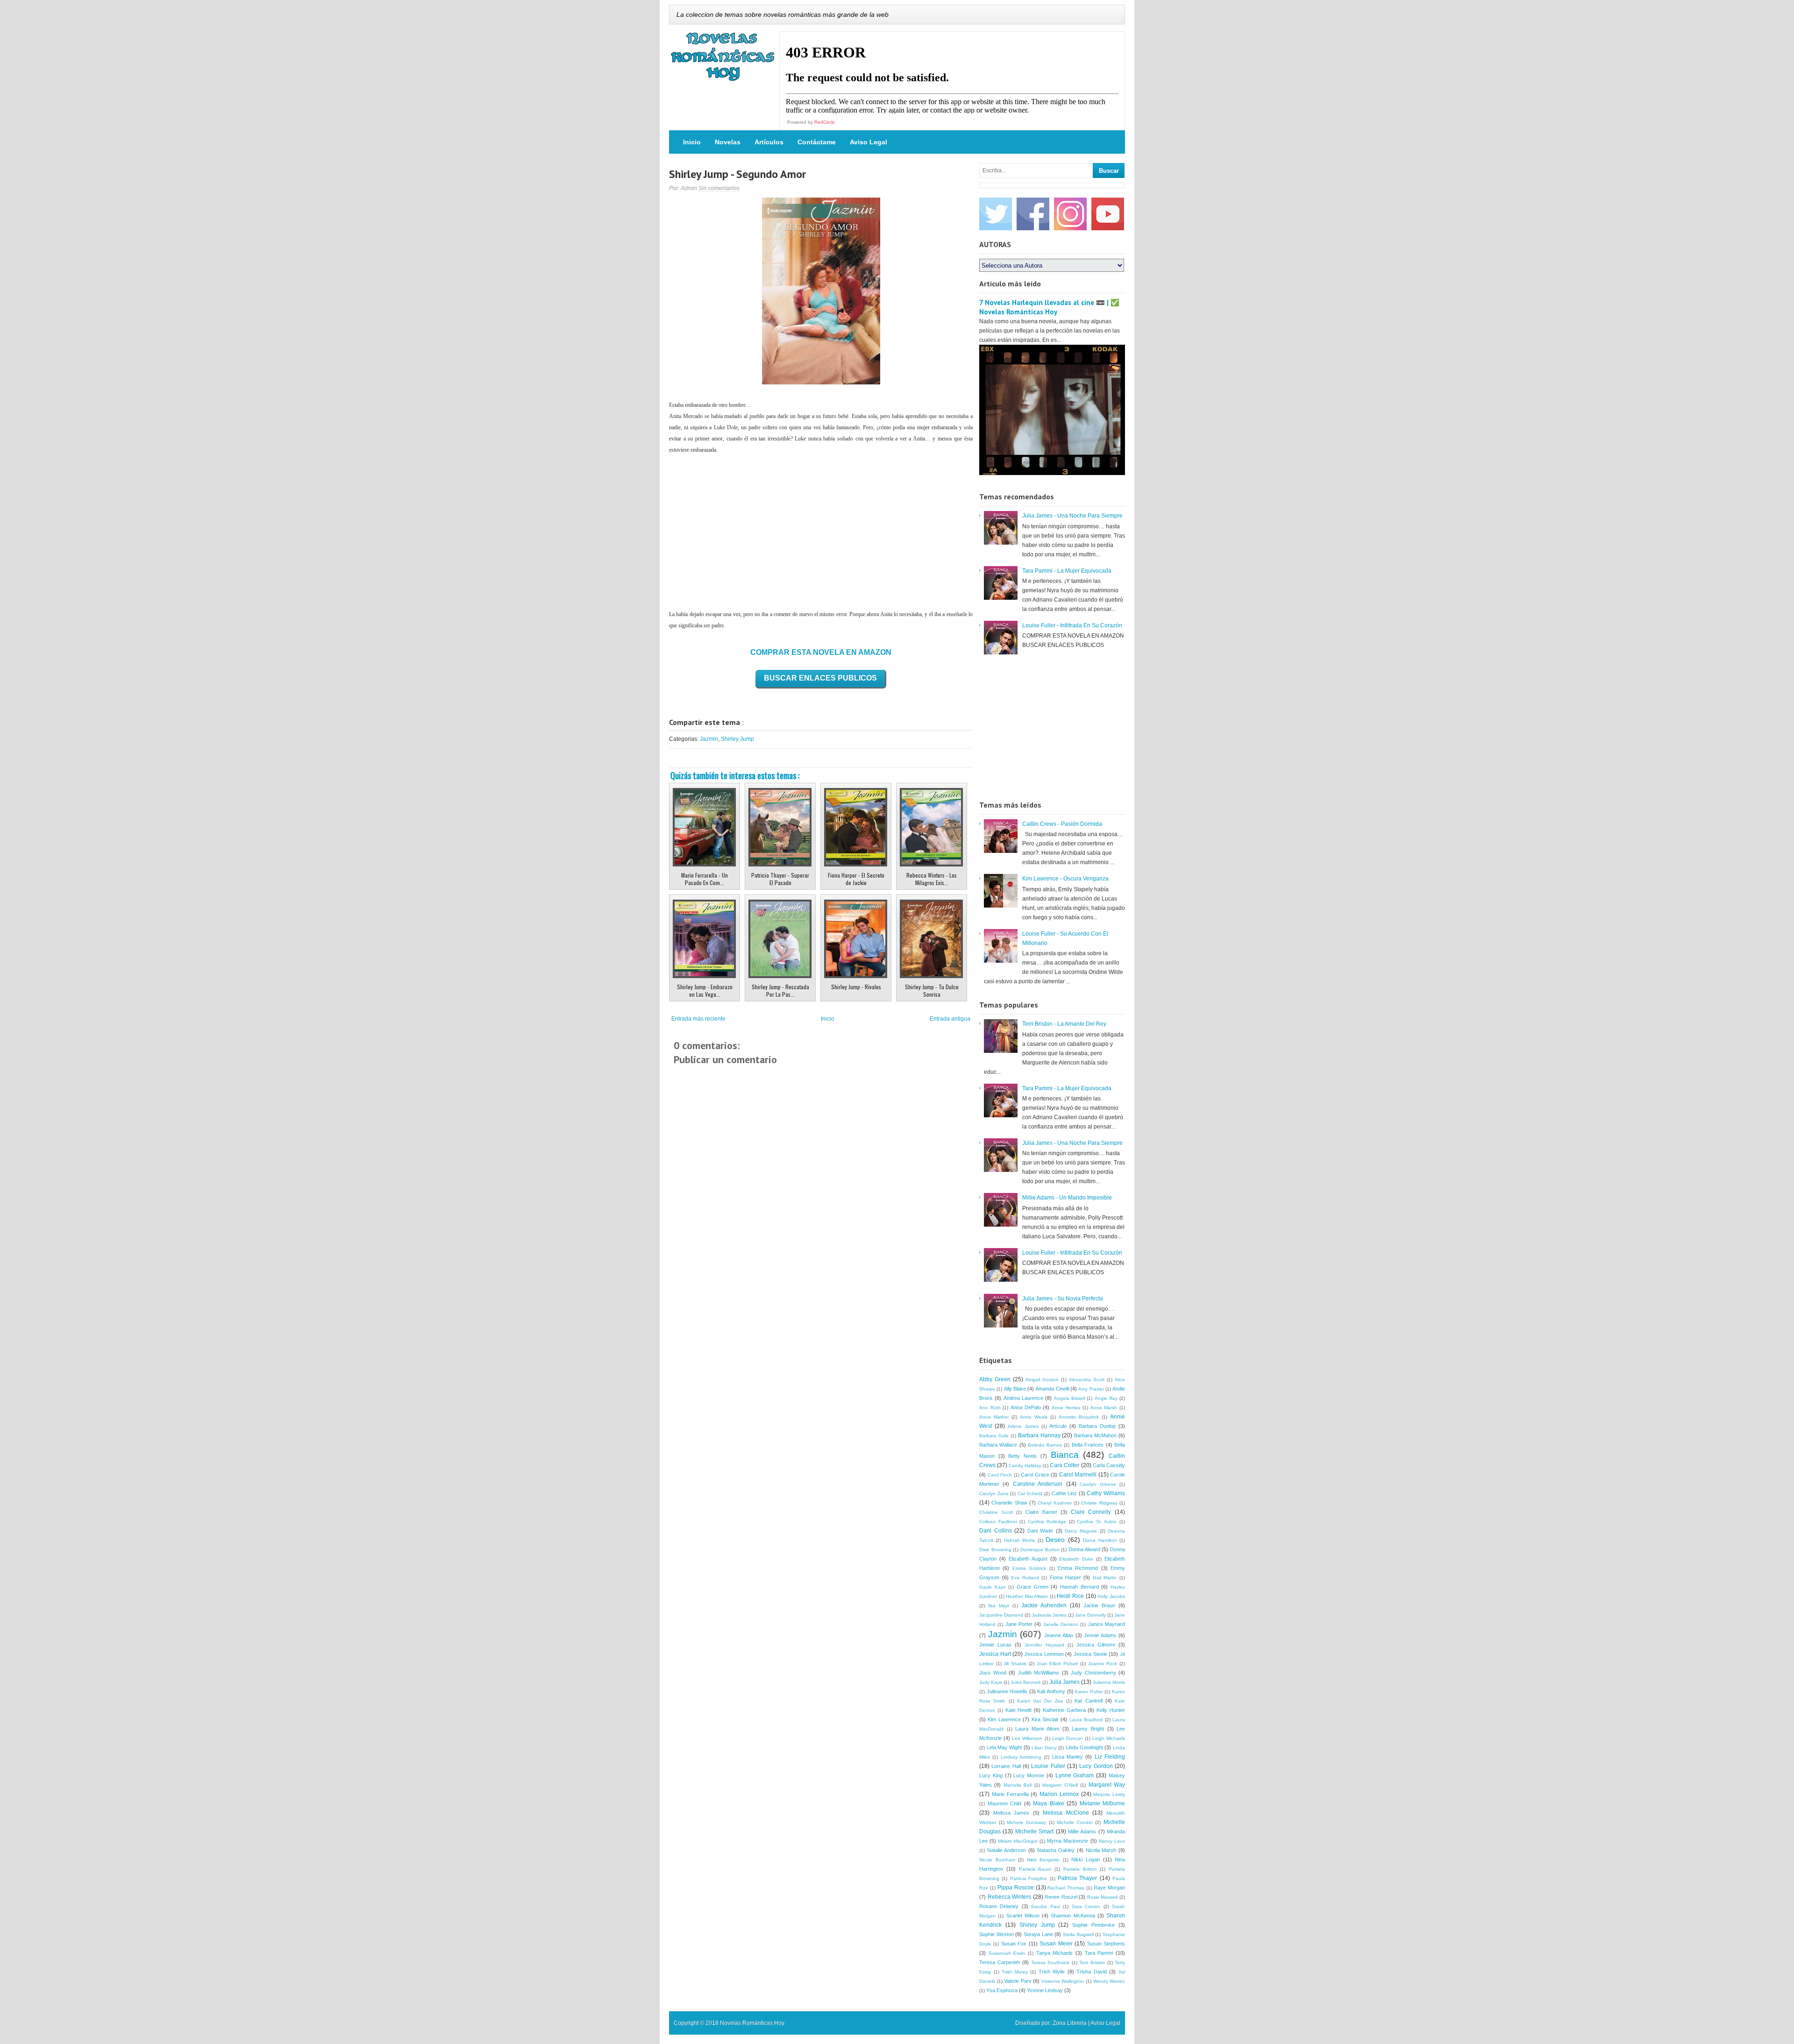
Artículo (1058, 1426)
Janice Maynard (1107, 1624)
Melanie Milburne (1103, 1803)
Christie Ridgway (1099, 1503)
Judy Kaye (991, 1682)
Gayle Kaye (993, 1587)
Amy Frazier (1091, 1389)
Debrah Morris (1019, 1540)
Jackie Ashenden (1044, 1605)
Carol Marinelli (1078, 1475)
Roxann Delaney (999, 1906)
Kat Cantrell (1088, 1701)
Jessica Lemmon (1044, 1654)
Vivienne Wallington (1063, 1981)
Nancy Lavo (1112, 1841)
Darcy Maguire (1081, 1531)
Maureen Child (1005, 1803)
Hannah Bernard (1079, 1587)
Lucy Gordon (1096, 1766)
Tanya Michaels (1055, 1953)
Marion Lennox (1059, 1794)
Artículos (769, 142)
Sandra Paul (1045, 1906)
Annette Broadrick (1079, 1417)
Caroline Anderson (1038, 1484)
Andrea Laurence (1023, 1398)
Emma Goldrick (1029, 1568)
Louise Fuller (1048, 1766)
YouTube (1108, 214)
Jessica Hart (995, 1654)
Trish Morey (1015, 1972)
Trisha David (1092, 1972)
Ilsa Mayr (999, 1606)
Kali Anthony (1051, 1691)
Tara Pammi (1099, 1953)
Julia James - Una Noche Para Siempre (1072, 516)
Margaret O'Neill (1060, 1785)
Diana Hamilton (1100, 1540)
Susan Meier (1056, 1944)
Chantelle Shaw (1009, 1503)
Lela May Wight (1004, 1747)
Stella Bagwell (1078, 1934)
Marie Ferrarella (1010, 1794)
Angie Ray (1106, 1398)
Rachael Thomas (1066, 1888)
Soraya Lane (1038, 1934)
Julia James (1064, 1682)
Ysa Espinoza (1002, 1990)
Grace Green (1032, 1587)
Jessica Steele (1090, 1654)
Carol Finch (1000, 1475)
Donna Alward (1084, 1549)
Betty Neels (1022, 1456)
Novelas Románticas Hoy (752, 2023)
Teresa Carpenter (1000, 1962)
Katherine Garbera (1064, 1710)
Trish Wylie (1052, 1972)
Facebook (1033, 214)
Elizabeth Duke (1076, 1559)
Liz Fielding (1110, 1757)
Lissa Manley (1068, 1757)
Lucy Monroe (1029, 1775)
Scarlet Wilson (1023, 1916)
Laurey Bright (1088, 1729)
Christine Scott (996, 1512)
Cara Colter (1064, 1465)
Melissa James (1011, 1813)
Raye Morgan (1109, 1888)
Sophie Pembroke (1093, 1925)
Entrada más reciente (698, 1019)
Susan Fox (1014, 1944)
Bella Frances (1088, 1445)
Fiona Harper (1065, 1577)
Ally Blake (1015, 1389)
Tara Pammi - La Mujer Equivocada (1067, 571)
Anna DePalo (1026, 1407)
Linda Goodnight (1084, 1747)
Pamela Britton (1080, 1869)
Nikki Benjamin (1043, 1860)
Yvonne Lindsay (1045, 1990)
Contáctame (817, 142)
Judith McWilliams (1039, 1673)
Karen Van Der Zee (1040, 1701)
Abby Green (995, 1379)
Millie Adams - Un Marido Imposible (1067, 1198)
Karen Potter (1089, 1692)
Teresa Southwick (1050, 1962)
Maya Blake (1049, 1803)
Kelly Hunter (1111, 1710)
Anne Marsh (1104, 1408)
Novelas (728, 142)
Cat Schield (1030, 1494)
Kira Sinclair (1045, 1719)
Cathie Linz (1064, 1493)
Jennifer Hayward (1044, 1645)
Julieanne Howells (1007, 1691)
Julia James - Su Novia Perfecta (1063, 1299)
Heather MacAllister (1027, 1596)
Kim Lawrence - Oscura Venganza (1065, 879)
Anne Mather (994, 1417)
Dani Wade (1040, 1531)
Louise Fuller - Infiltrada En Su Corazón (1072, 625)
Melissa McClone (1066, 1813)
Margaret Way (1107, 1785)
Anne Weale (1034, 1417)
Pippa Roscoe (1016, 1888)
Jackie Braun (1099, 1605)
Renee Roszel (1061, 1897)
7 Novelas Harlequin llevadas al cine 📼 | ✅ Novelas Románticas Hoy (1049, 307)
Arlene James (1023, 1426)
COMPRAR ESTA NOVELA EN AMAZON (821, 652)
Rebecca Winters (1010, 1897)
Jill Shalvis (1015, 1664)
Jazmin (709, 739)
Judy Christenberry (1093, 1673)
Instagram (1070, 214)
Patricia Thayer (1077, 1878)
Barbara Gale (994, 1436)
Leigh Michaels (1109, 1738)
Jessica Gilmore (1096, 1645)
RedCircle (825, 122)
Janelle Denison (1061, 1624)
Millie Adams (1082, 1831)
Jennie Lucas (995, 1645)
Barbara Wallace (998, 1445)
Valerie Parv (1018, 1981)
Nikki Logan (1086, 1859)
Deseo (1055, 1540)
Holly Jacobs (1111, 1596)
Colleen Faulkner (998, 1522)
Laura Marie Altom (1037, 1729)
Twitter (996, 214)
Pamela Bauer (1035, 1869)
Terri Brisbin (1092, 1962)
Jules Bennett (1025, 1682)
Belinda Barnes (1045, 1445)
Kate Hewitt (1019, 1710)
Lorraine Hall (1006, 1766)
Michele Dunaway (1026, 1822)
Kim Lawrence (1004, 1719)
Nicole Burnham (997, 1860)
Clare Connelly (1091, 1512)
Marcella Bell (1018, 1785)
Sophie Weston (997, 1934)
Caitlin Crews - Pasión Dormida (1062, 824)
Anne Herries (1066, 1408)
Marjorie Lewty (1109, 1794)
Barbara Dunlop (1097, 1426)
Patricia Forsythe (1029, 1878)
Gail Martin (1105, 1578)
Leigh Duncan (1068, 1738)
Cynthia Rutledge (1047, 1522)
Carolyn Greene (1098, 1484)
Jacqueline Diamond (1001, 1615)
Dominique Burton (1040, 1550)
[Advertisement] (821, 532)
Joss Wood (993, 1673)
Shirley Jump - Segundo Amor (737, 174)
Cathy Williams (1106, 1493)
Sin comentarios (719, 188)
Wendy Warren (1109, 1981)
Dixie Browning (995, 1550)
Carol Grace (1035, 1475)
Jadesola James (1049, 1615)
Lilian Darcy (1044, 1748)
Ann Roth (990, 1408)
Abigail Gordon (1042, 1380)
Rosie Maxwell (1103, 1897)
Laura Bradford (1086, 1720)
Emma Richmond (1078, 1568)
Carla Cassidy (1109, 1465)
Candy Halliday (1025, 1466)
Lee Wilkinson (1027, 1738)
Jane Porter (1019, 1624)
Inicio (692, 142)
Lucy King (991, 1775)
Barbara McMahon (1095, 1435)
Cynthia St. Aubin (1097, 1522)
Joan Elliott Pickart (1057, 1664)
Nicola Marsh (1101, 1850)
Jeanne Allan (1059, 1635)
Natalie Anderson (1007, 1850)
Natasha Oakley (1056, 1850)
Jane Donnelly (1090, 1615)
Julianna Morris (1109, 1682)
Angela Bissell (1069, 1398)
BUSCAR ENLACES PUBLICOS (820, 678)
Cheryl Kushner (1054, 1503)
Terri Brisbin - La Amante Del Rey (1064, 1024)
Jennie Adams (1100, 1635)
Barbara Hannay (1039, 1435)
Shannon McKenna (1073, 1916)
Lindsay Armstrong (1021, 1757)
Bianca (1065, 1455)
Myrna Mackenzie (1068, 1841)
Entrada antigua (950, 1019)
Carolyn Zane (994, 1494)
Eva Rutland (1025, 1578)
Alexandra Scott (1087, 1380)
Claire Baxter (1041, 1512)
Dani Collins (996, 1531)
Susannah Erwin (1007, 1953)
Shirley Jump (737, 739)
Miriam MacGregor (1018, 1841)
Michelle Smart (1034, 1831)
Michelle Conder (1075, 1822)
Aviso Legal (869, 142)
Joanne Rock (1103, 1664)
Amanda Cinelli (1052, 1389)
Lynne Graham (1075, 1775)
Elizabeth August (1028, 1559)
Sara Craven (1086, 1906)
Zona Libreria (1070, 2023)
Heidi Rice (1070, 1596)
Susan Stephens (1106, 1944)
